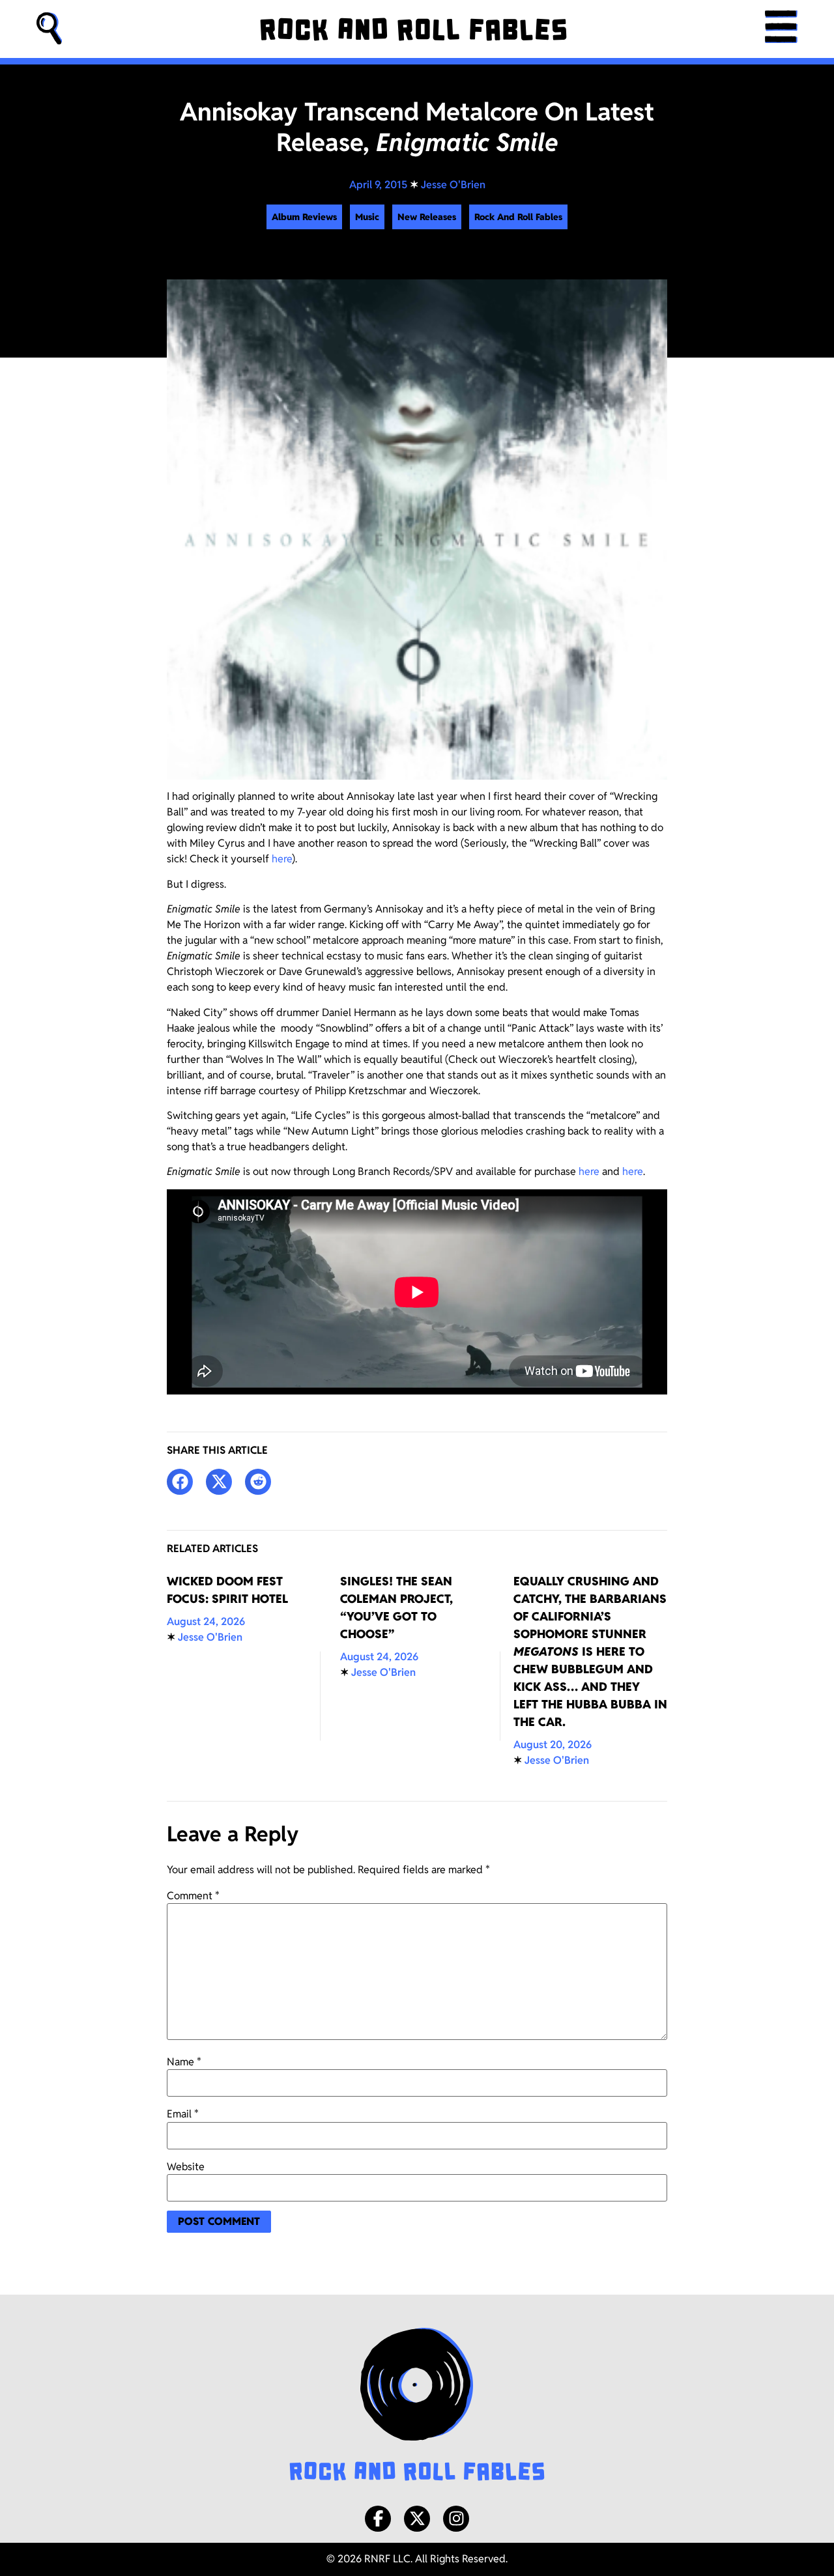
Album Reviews (304, 217)
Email (183, 2114)
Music (367, 217)
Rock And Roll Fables (518, 217)
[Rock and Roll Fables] (413, 29)
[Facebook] (378, 2519)
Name (184, 2062)
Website (186, 2167)
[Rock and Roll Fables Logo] (417, 2406)
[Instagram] (456, 2519)
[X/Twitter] (417, 2519)
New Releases (427, 217)
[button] (50, 29)
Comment (193, 1896)
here (282, 859)
